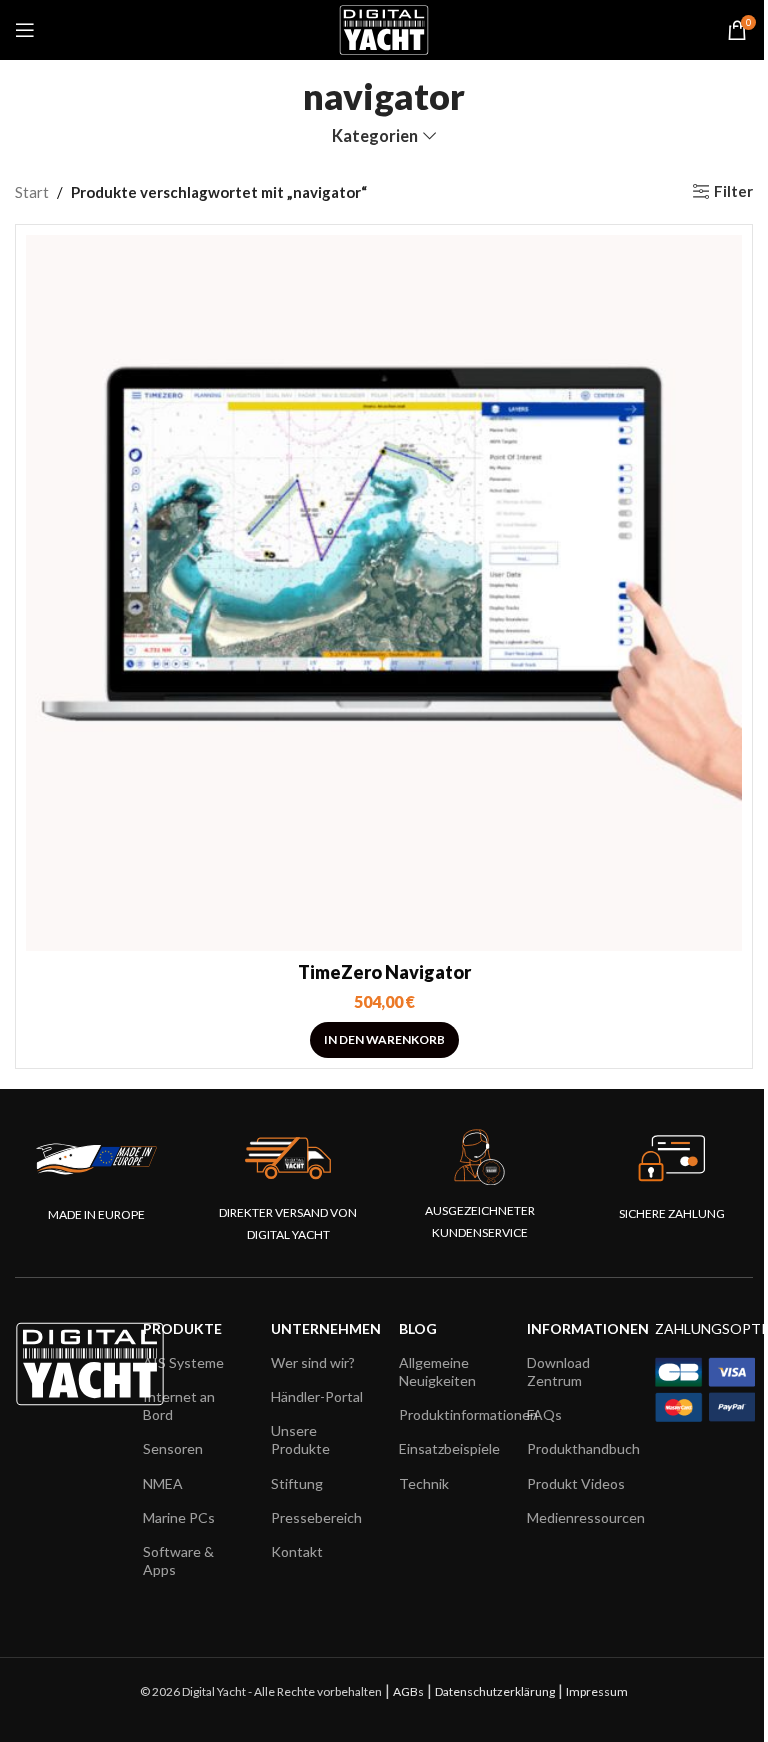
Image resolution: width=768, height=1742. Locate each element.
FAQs (544, 1414)
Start (32, 192)
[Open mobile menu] (25, 30)
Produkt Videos (576, 1483)
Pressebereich (316, 1517)
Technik (424, 1483)
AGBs (408, 1691)
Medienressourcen (576, 1517)
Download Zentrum (558, 1371)
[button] (384, 1040)
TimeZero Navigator (384, 972)
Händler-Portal (317, 1396)
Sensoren (173, 1448)
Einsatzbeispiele (448, 1448)
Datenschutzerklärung (495, 1691)
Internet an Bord (179, 1405)
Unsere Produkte (300, 1439)
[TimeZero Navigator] (384, 593)
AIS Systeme (183, 1362)
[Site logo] (383, 28)
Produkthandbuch (576, 1448)
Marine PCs (179, 1517)
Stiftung (297, 1483)
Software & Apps (178, 1560)
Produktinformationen (448, 1414)
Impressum (597, 1691)
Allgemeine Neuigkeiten (437, 1371)
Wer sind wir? (313, 1362)
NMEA (163, 1483)
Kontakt (297, 1551)
